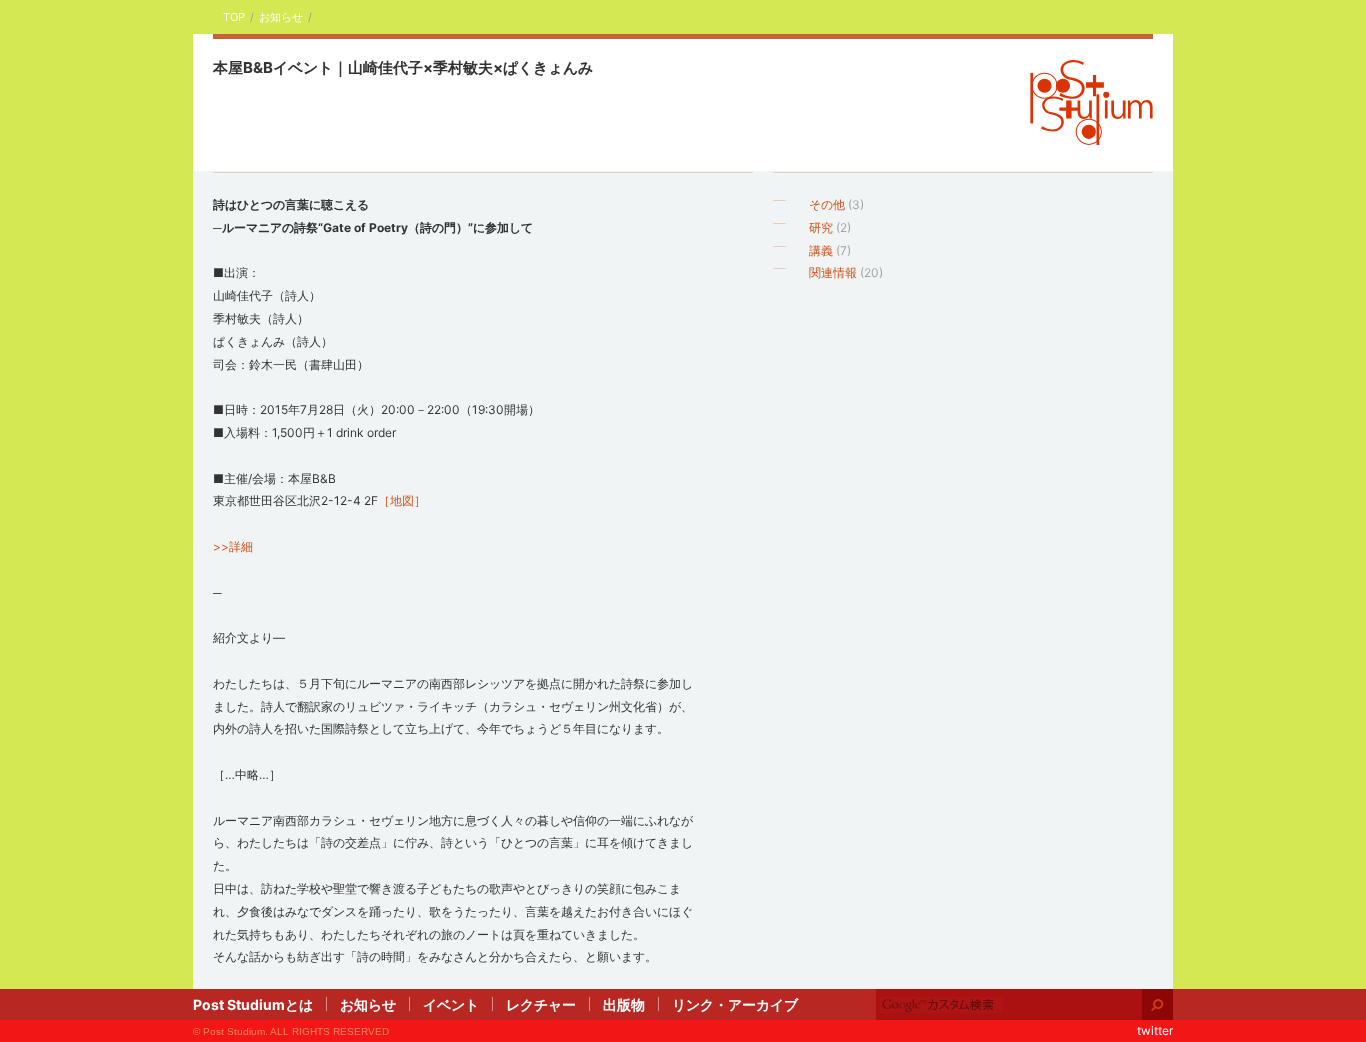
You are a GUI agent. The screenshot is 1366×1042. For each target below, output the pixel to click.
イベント (451, 1004)
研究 (821, 227)
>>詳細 (233, 546)
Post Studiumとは (253, 1004)
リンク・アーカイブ (735, 1004)
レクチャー (541, 1004)
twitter (1155, 1030)
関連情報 (833, 272)
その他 (827, 204)
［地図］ (402, 500)
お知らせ (281, 17)
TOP (234, 17)
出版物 (624, 1004)
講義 (821, 250)
